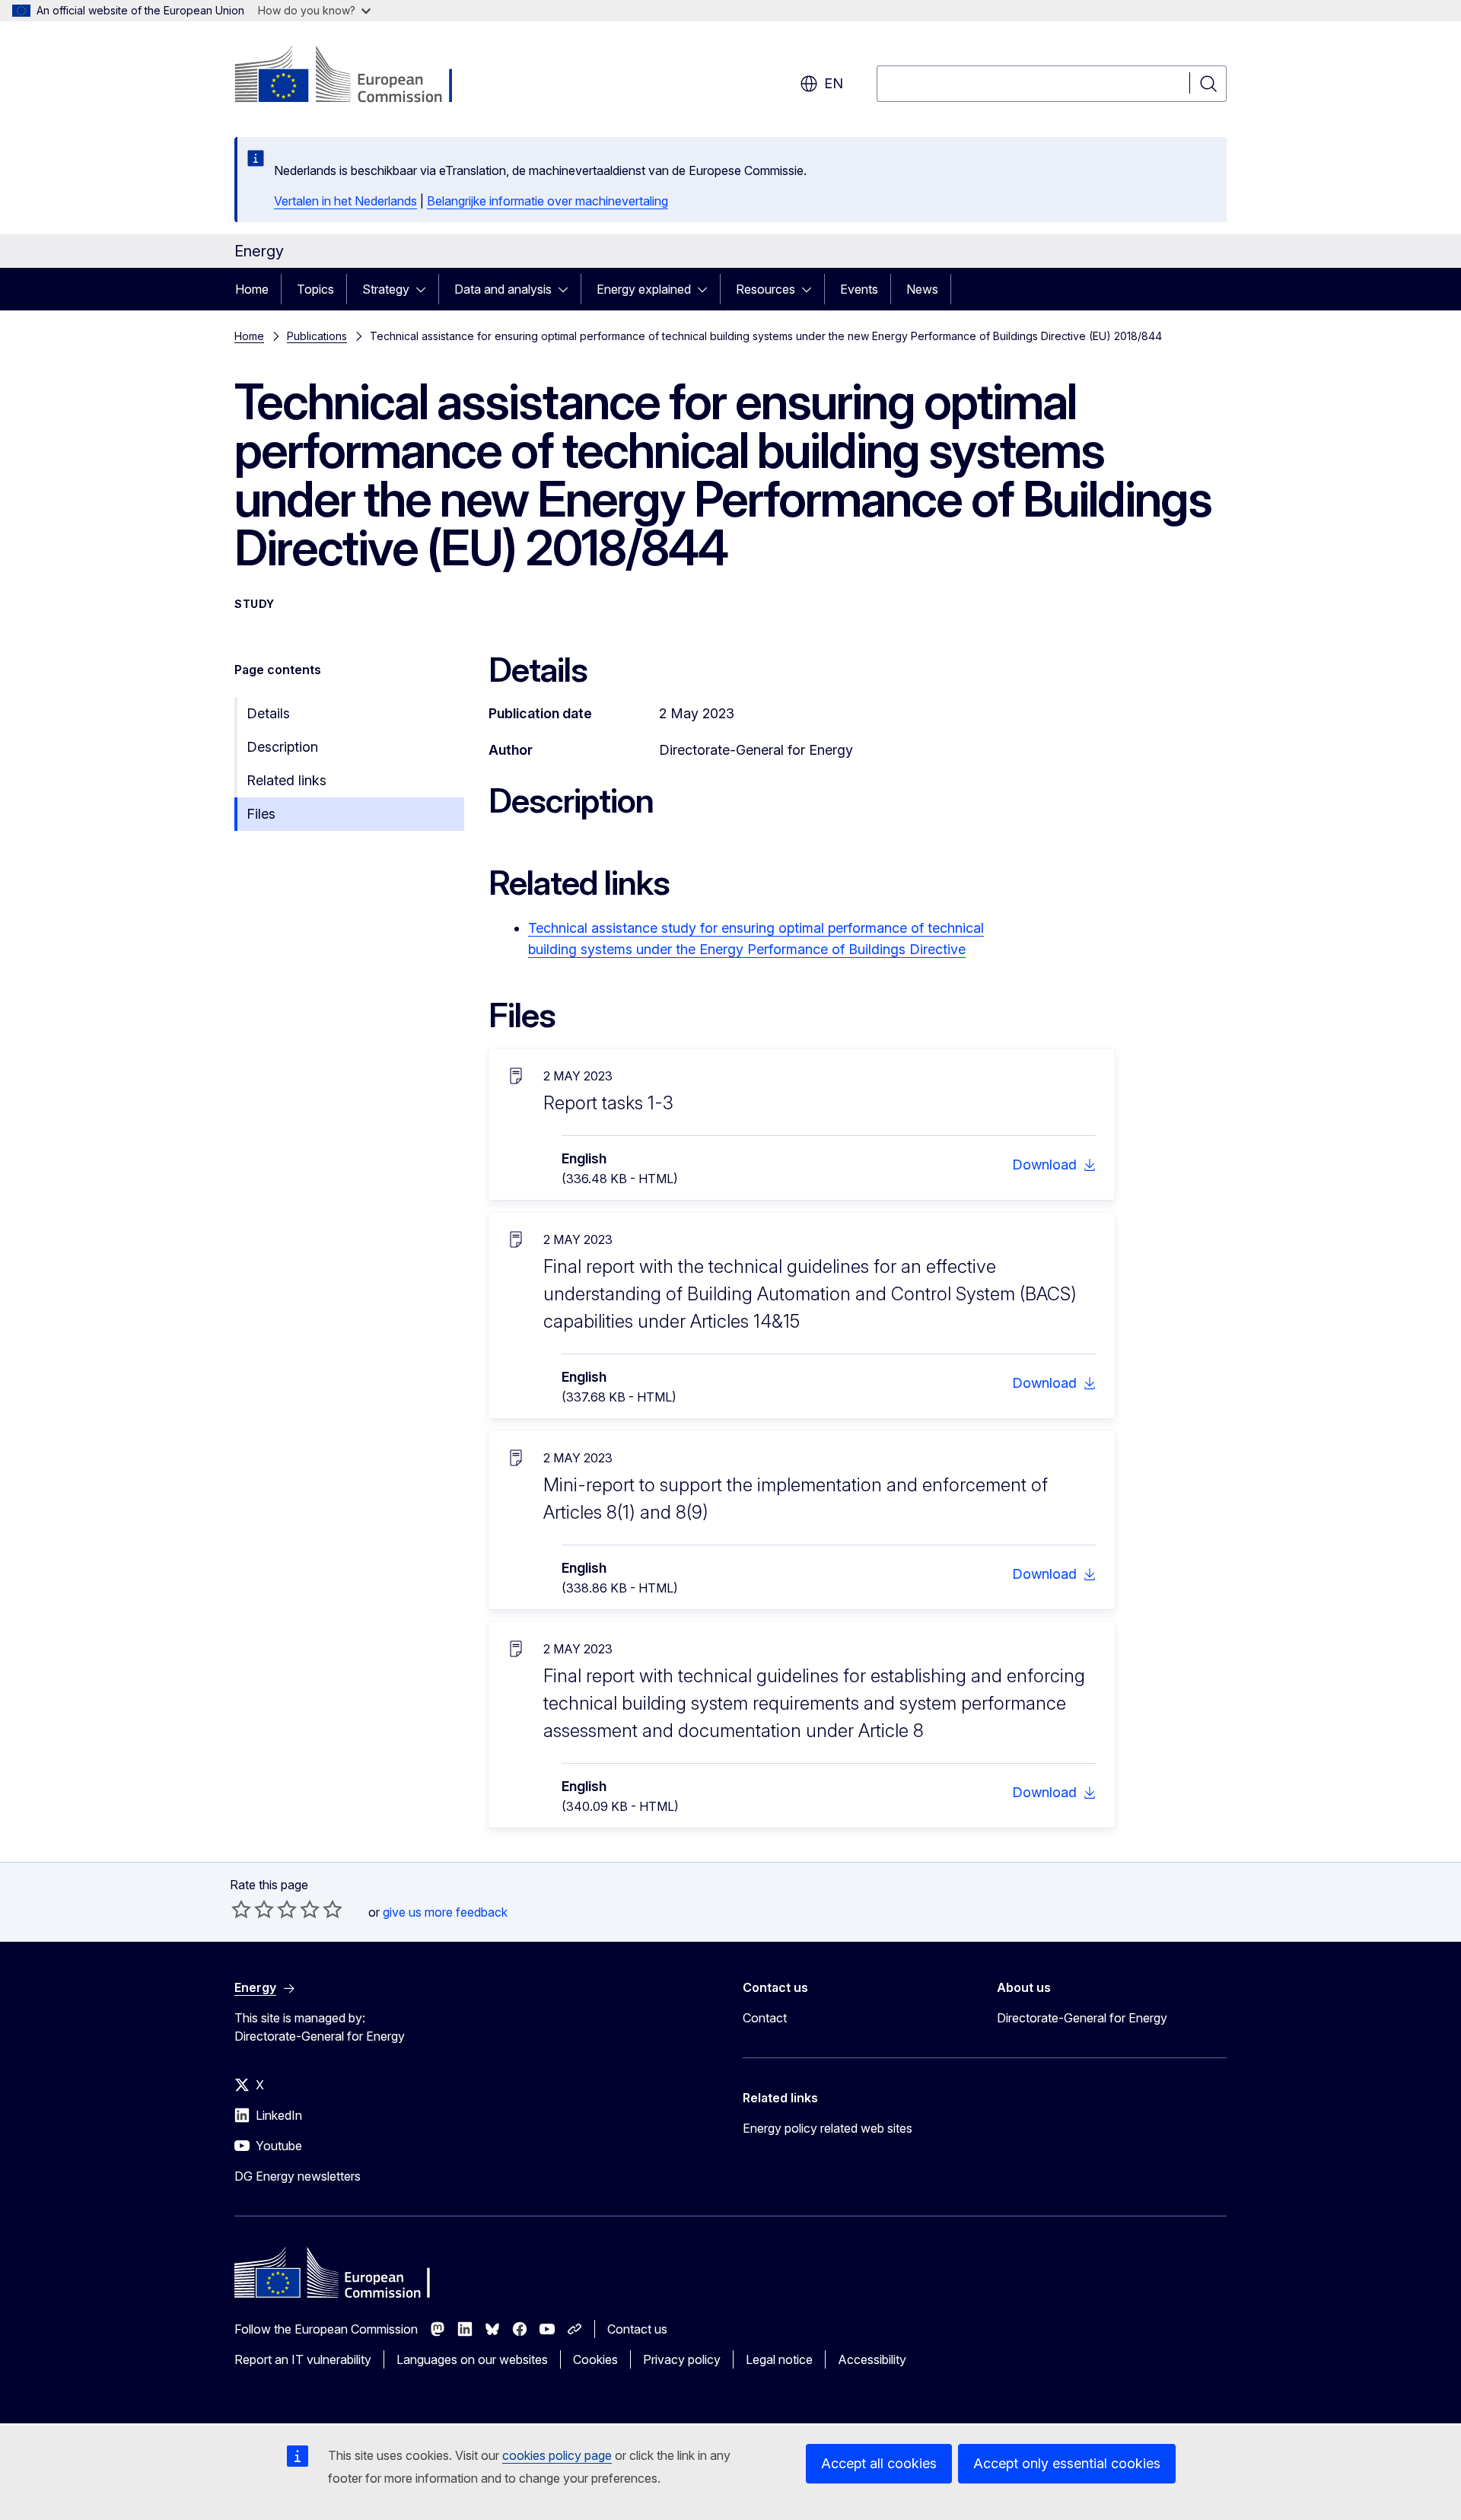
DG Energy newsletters (298, 2176)
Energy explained (644, 289)
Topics (315, 289)
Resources (766, 289)
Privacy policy (682, 2359)
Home (252, 289)
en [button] (834, 83)
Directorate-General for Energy (1082, 2018)
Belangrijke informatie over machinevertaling (547, 201)
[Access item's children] (425, 289)
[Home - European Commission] (357, 76)
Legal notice (779, 2359)
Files (261, 814)
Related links (286, 780)
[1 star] (241, 1909)
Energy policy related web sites (828, 2128)
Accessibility (872, 2359)
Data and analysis (503, 289)
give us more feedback (445, 1912)
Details (268, 713)
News (922, 289)
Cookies (595, 2359)
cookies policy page (557, 2455)
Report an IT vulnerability (303, 2359)
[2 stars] (253, 1909)
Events (859, 289)
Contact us (637, 2329)
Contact (765, 2018)
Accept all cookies (879, 2463)
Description (282, 747)
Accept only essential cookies (1067, 2463)
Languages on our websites (472, 2359)
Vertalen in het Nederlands (345, 201)
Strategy (386, 289)
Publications (317, 336)
